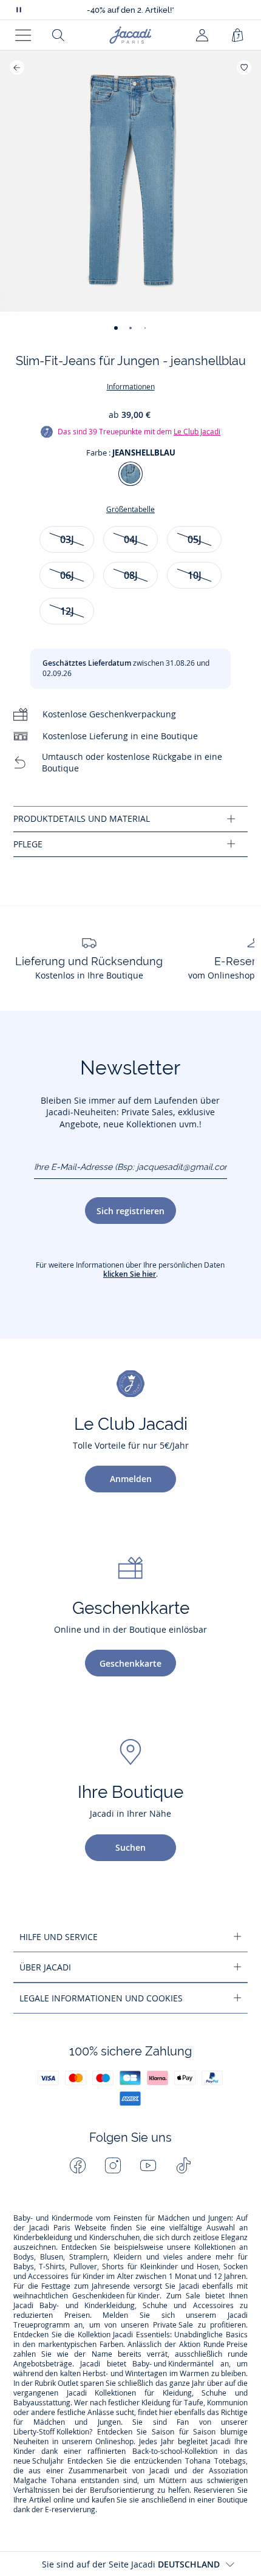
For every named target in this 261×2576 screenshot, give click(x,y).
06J (67, 575)
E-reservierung (70, 2510)
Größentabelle (130, 509)
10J (195, 575)
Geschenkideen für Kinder (116, 2296)
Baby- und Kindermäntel (173, 2364)
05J (195, 539)
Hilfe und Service (59, 1937)
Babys (24, 2267)
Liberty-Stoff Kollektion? (53, 2432)
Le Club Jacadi (197, 432)
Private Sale (173, 2325)
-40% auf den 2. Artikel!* (130, 10)
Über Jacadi (45, 1967)
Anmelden (131, 1479)
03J (67, 539)
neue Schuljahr (39, 2461)
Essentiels (153, 2335)
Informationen (131, 387)
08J (131, 575)
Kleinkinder (159, 2267)
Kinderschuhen (114, 2238)
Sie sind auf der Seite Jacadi (131, 2564)
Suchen (130, 1847)
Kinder (93, 2277)
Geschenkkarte (130, 1663)
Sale (193, 2296)
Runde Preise (225, 2345)
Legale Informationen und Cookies (101, 1998)
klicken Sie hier (130, 1274)
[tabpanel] (130, 819)
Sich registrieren (130, 1211)
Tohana (198, 2461)
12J (67, 611)
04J (131, 539)
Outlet (68, 2383)
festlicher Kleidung (139, 2403)
